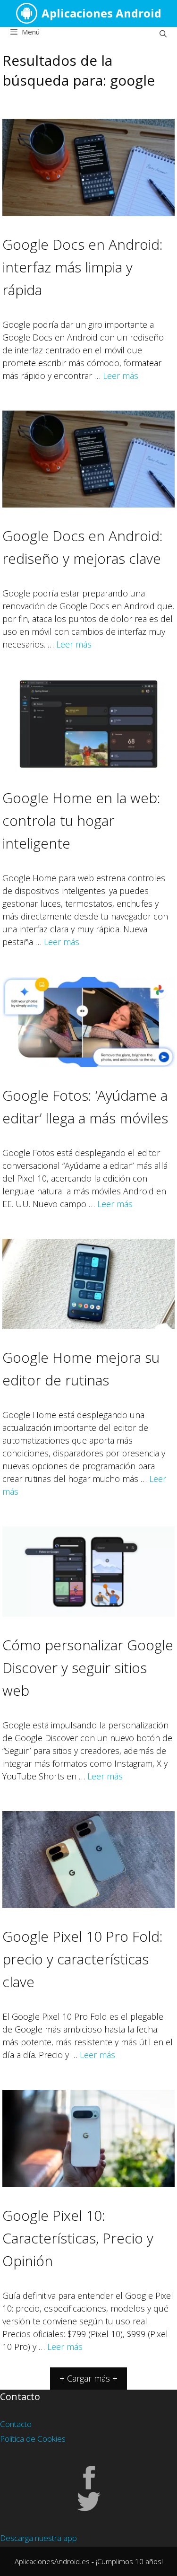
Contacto (16, 2424)
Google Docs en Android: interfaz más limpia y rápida (83, 267)
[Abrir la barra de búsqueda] (163, 34)
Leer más (121, 376)
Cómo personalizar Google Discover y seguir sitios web (88, 1668)
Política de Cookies (33, 2439)
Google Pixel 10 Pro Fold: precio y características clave (83, 1959)
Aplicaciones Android (101, 13)
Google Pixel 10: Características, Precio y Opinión (78, 2238)
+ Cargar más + (88, 2378)
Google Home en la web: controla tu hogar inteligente (81, 820)
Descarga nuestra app (38, 2538)
